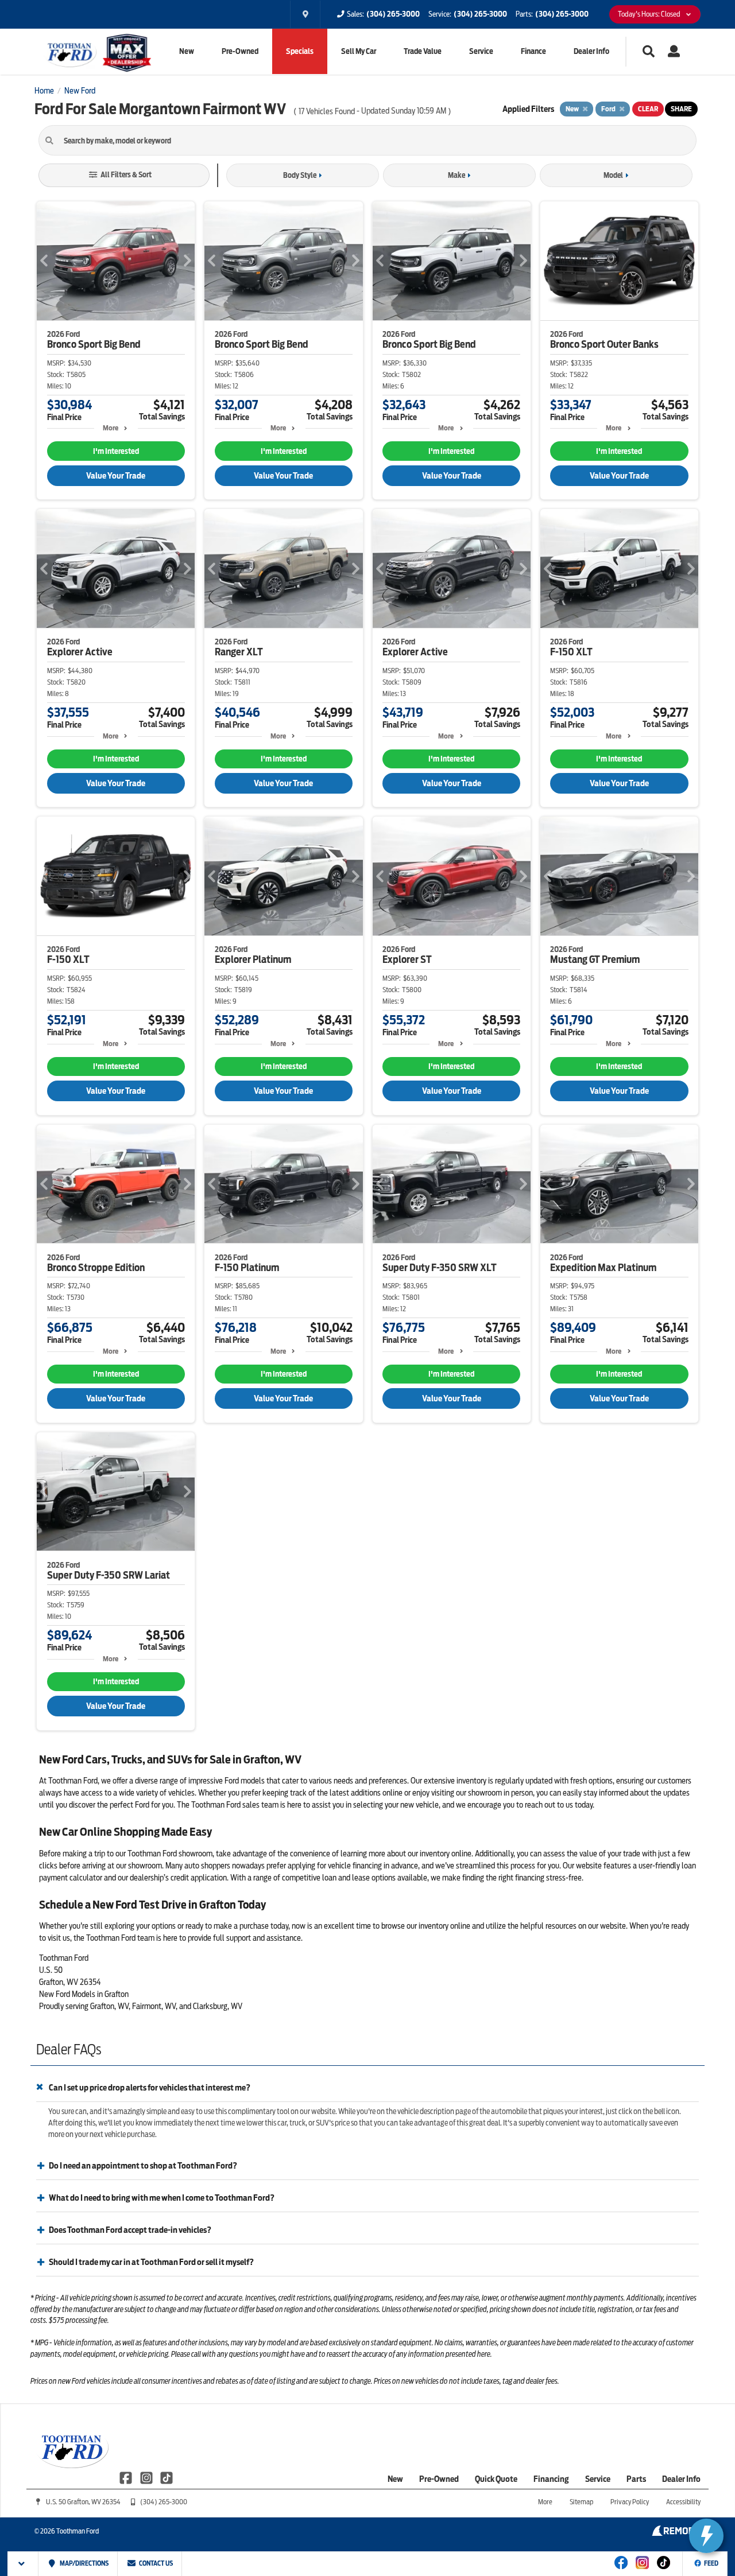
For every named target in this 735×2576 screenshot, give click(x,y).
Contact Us (155, 2563)
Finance (533, 51)
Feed (711, 2563)
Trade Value (423, 51)
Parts (636, 2479)
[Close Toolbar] (23, 2564)
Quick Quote (496, 2479)
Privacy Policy (630, 2502)
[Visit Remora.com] (676, 2533)
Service (481, 51)
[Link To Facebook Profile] (127, 2477)
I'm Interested (116, 451)
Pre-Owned (240, 51)
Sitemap (581, 2502)
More (111, 428)
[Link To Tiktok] (664, 2570)
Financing (551, 2479)
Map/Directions (84, 2563)
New (187, 51)
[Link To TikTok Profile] (167, 2477)
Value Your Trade (116, 476)
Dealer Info (591, 51)
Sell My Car (359, 51)
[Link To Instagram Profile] (147, 2477)
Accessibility (683, 2502)
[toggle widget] (706, 2536)
